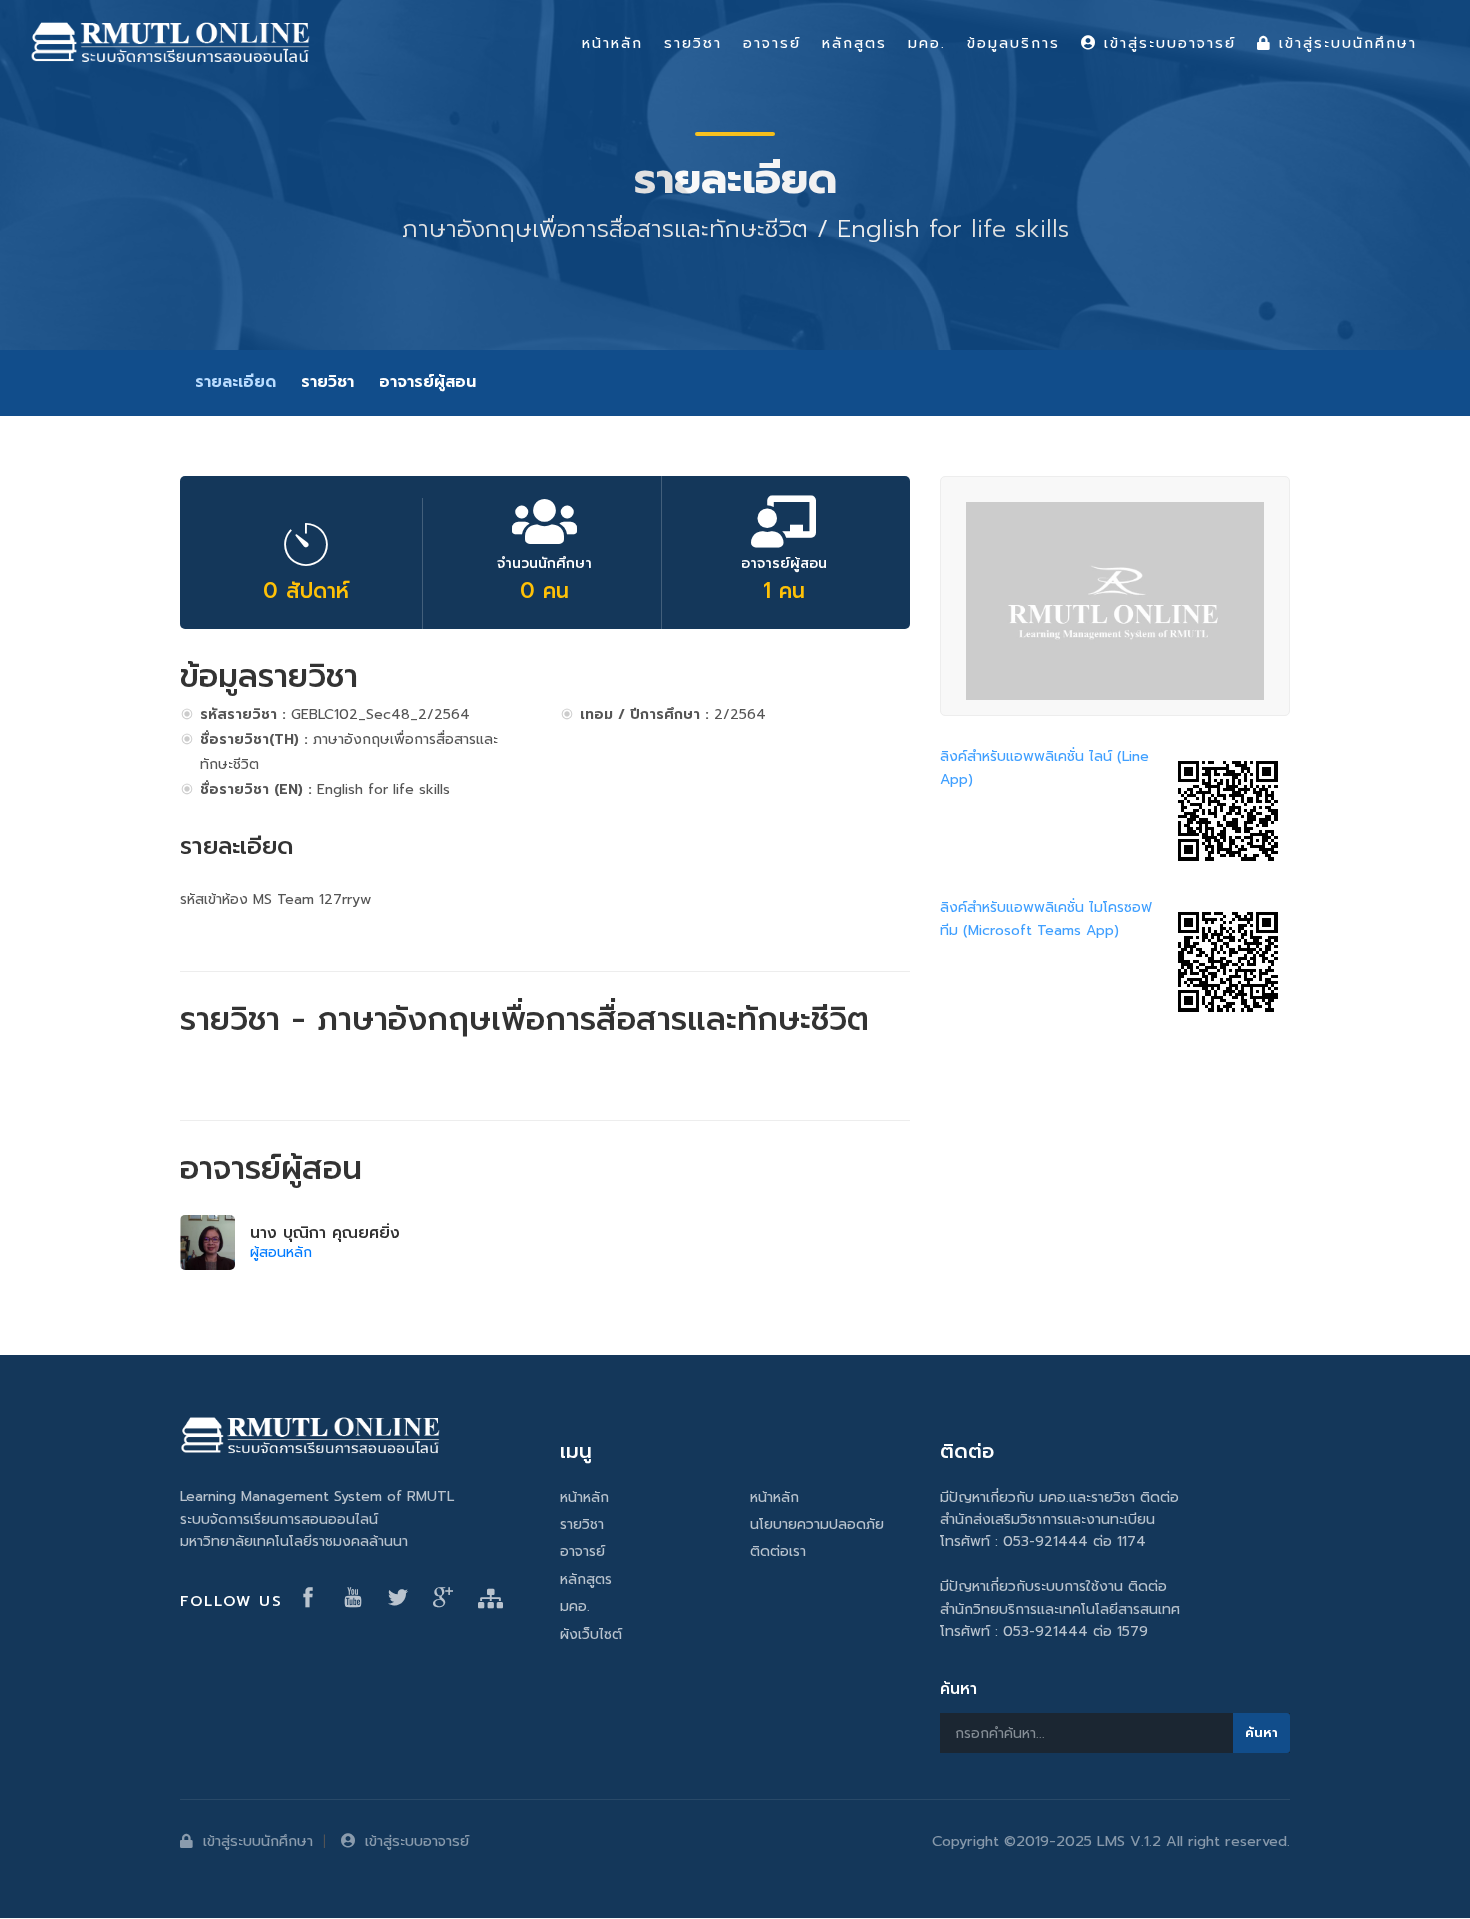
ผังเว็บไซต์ (591, 1634)
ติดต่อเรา (778, 1551)
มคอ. (575, 1606)
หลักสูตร (586, 1579)
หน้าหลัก (584, 1497)
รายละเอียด (235, 382)
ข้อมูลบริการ (1013, 43)
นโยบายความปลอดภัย (817, 1524)
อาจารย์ (582, 1551)
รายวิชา (327, 382)
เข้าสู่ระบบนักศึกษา (258, 1841)
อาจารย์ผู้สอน (427, 382)
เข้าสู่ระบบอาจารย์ (417, 1841)
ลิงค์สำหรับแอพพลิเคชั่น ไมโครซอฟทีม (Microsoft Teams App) (1046, 918)
